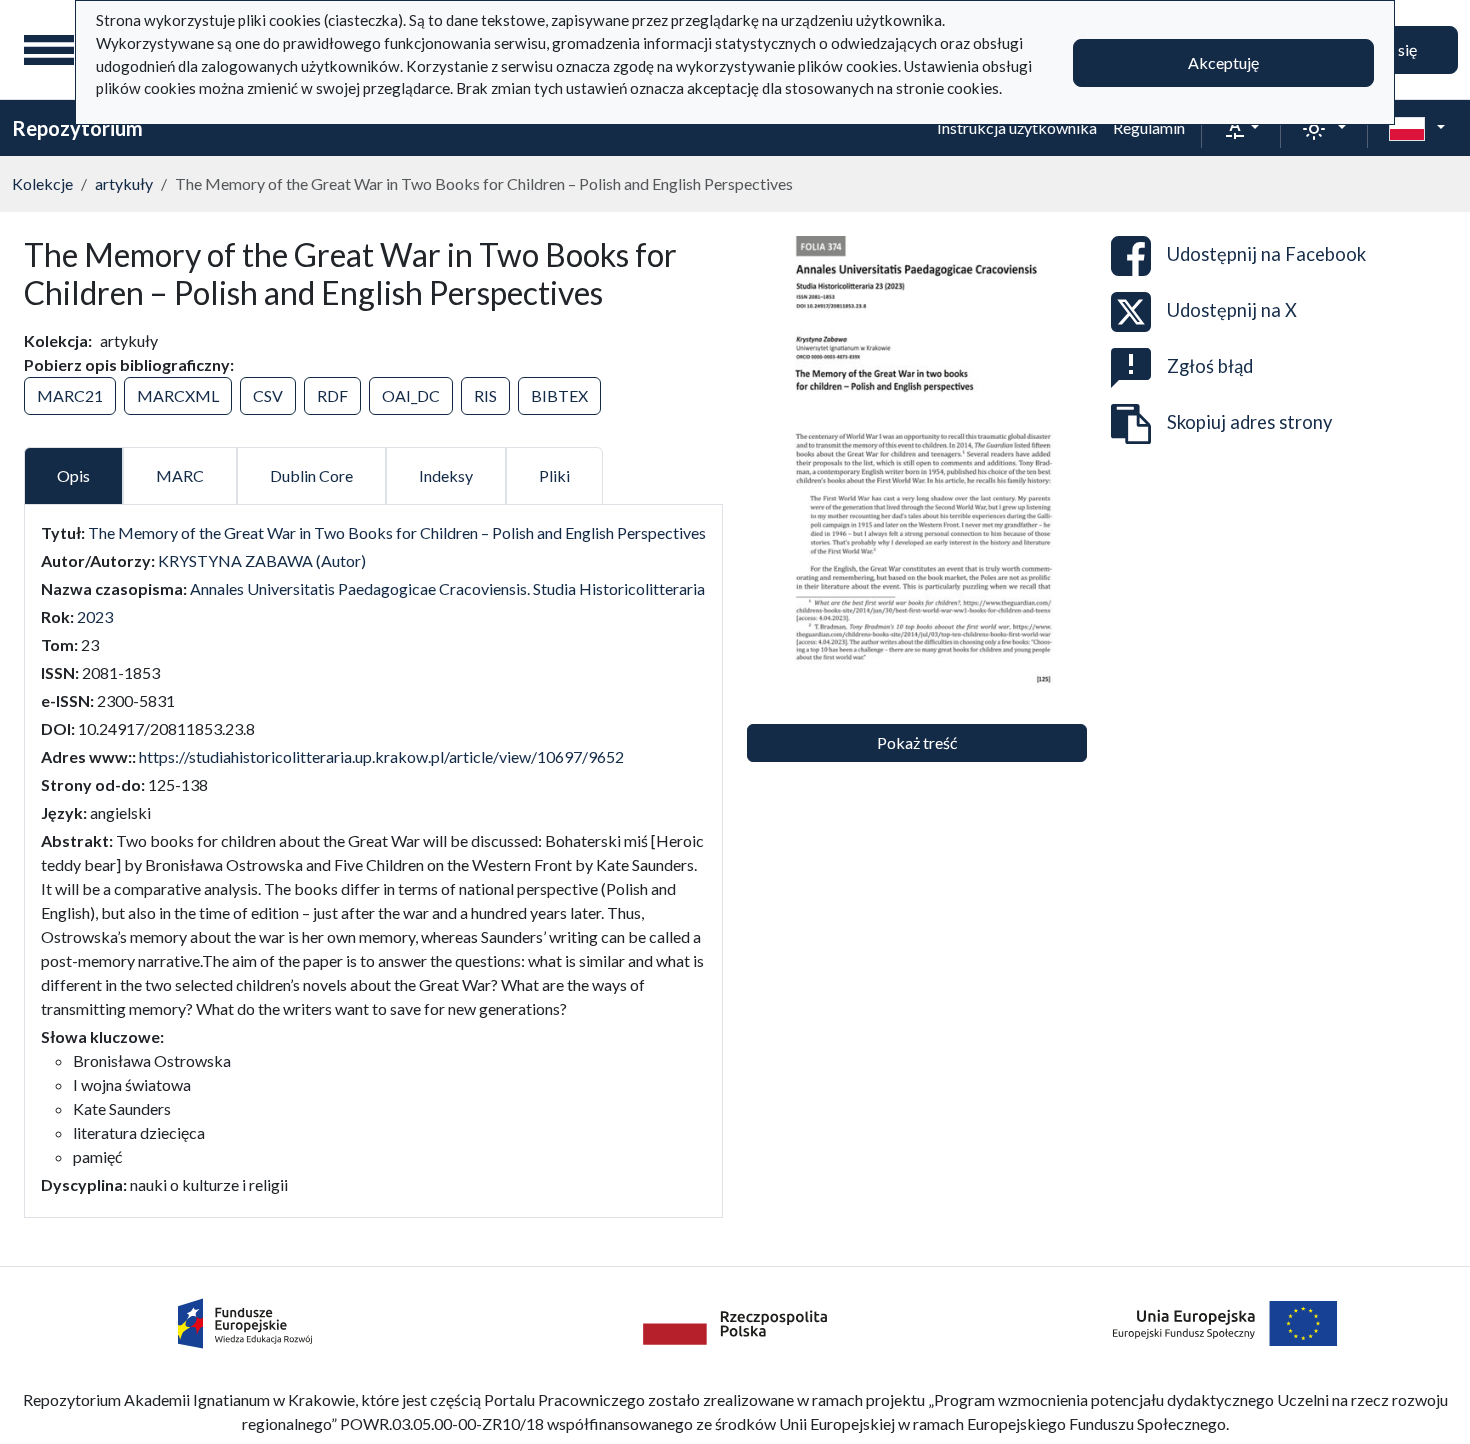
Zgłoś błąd (1210, 366)
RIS (485, 395)
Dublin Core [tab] (311, 475)
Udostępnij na (1266, 254)
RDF (332, 395)
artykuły (124, 183)
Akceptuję (1223, 62)
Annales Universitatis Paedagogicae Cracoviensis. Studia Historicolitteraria (447, 588)
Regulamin (1149, 127)
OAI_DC (411, 395)
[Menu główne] (49, 50)
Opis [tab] (73, 475)
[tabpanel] (373, 859)
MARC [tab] (180, 475)
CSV (268, 395)
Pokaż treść (917, 742)
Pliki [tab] (554, 475)
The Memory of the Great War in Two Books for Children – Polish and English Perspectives (397, 532)
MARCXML (178, 395)
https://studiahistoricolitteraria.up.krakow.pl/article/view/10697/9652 (381, 756)
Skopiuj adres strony (1249, 422)
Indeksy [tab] (446, 475)
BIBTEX (559, 395)
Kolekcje (42, 183)
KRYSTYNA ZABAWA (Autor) (262, 560)
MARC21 (70, 395)
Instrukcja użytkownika (1017, 127)
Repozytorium (77, 128)
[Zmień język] (1417, 128)
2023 (95, 616)
